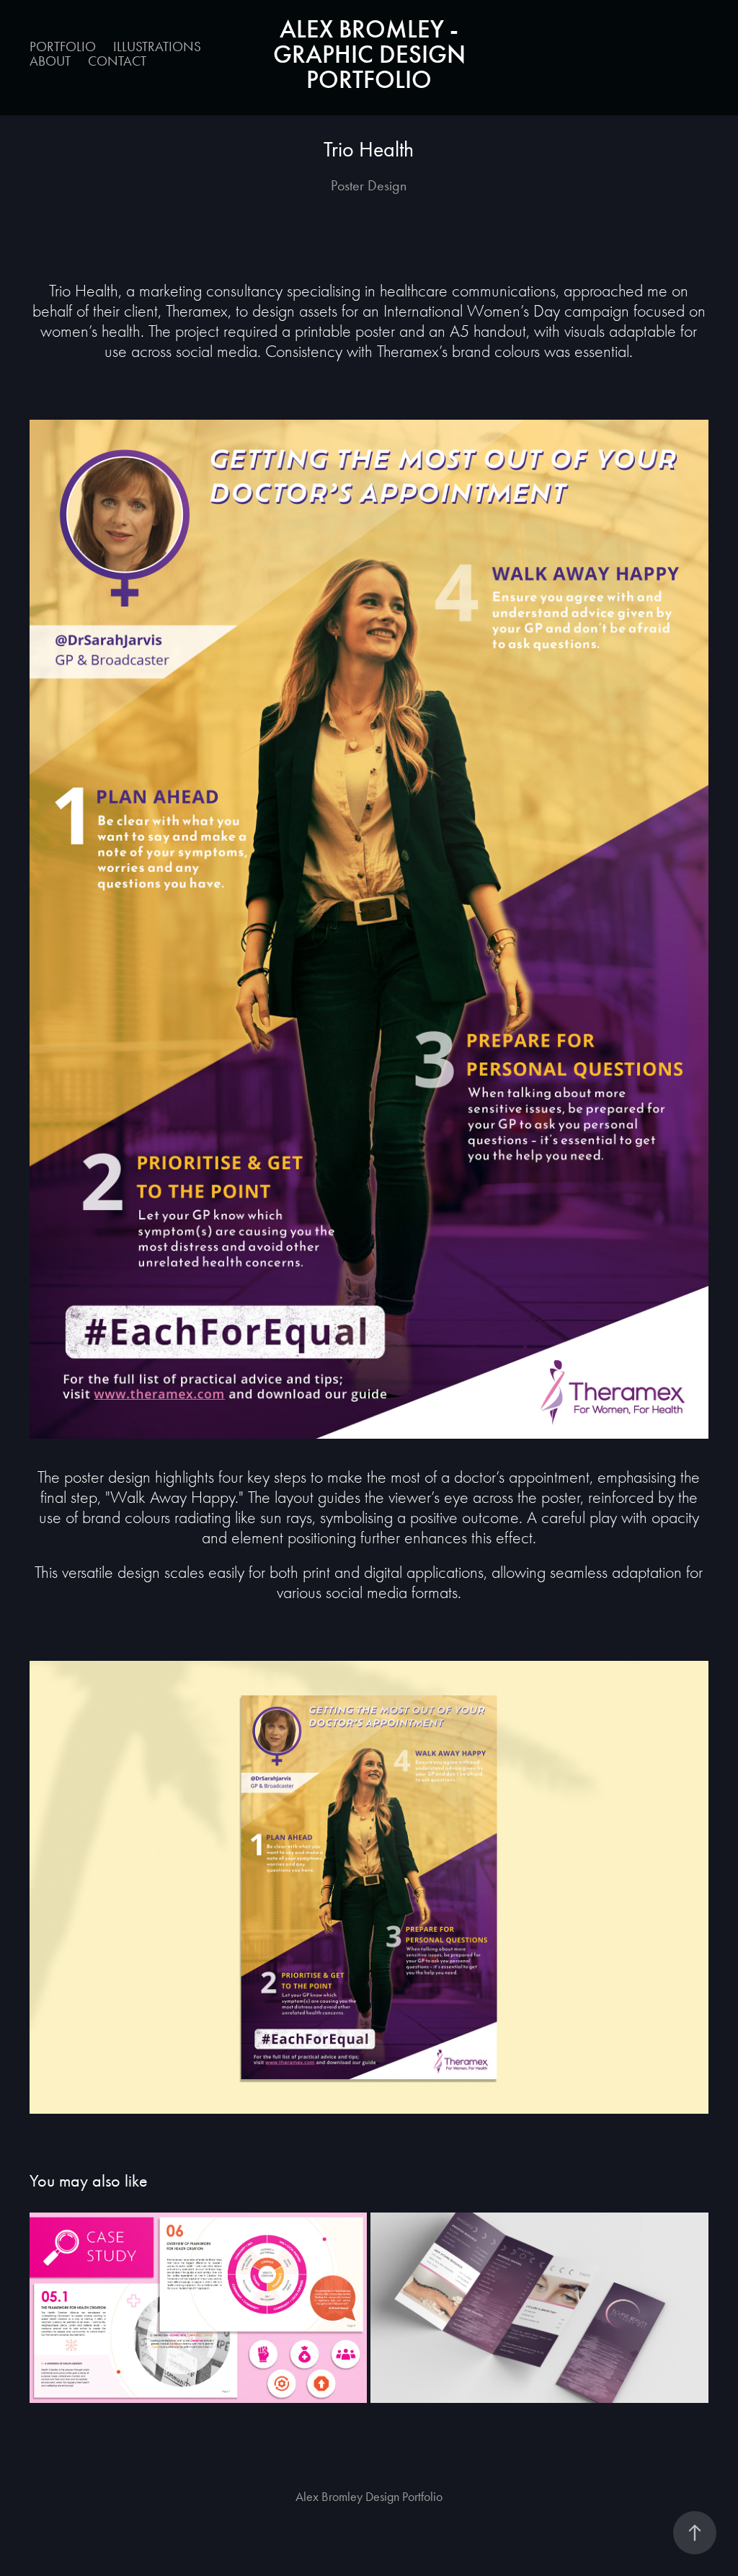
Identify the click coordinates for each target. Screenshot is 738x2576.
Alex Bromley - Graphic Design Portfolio (372, 54)
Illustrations (157, 47)
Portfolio (63, 47)
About (50, 61)
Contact (117, 61)
